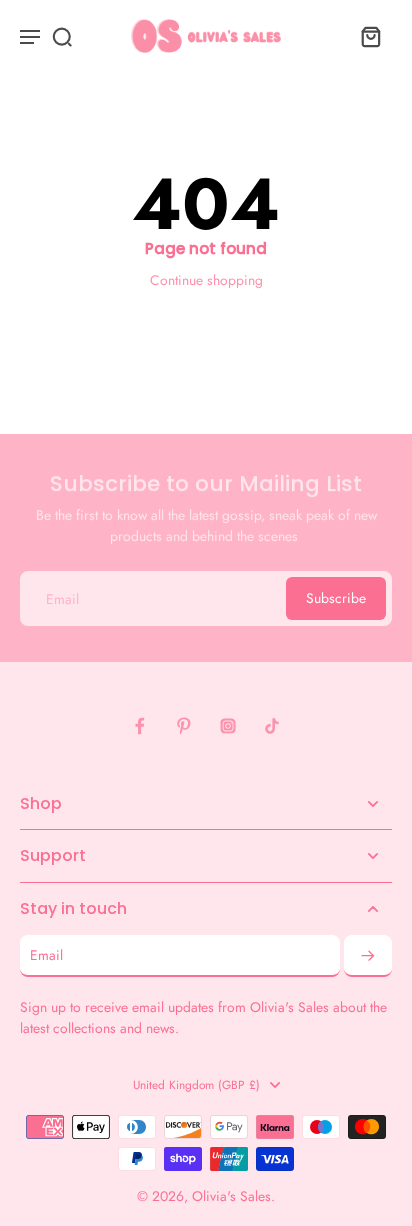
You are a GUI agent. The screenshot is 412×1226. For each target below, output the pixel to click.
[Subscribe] (368, 956)
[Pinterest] (184, 726)
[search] (62, 36)
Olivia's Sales (231, 1196)
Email (62, 597)
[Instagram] (228, 726)
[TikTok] (272, 726)
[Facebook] (140, 726)
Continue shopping (206, 280)
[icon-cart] (370, 36)
